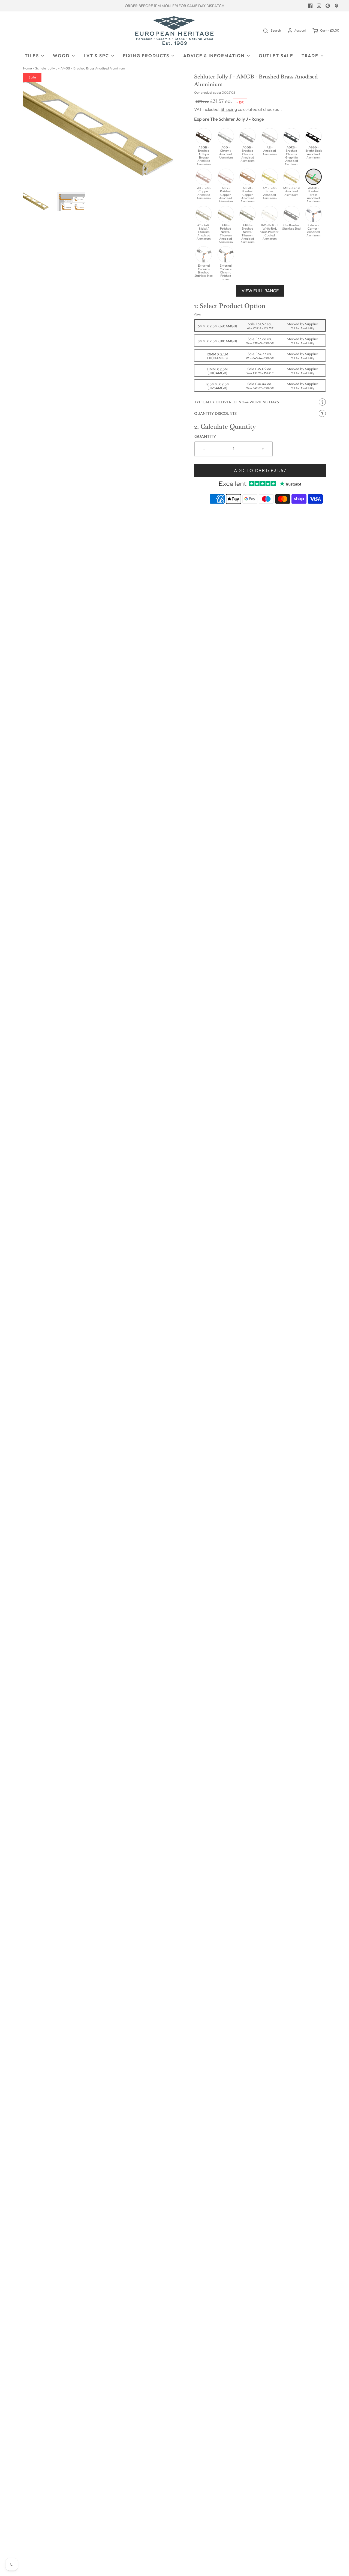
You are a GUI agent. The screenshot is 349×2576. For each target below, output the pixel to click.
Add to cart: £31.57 (260, 470)
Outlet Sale (276, 56)
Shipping (229, 109)
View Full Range (260, 291)
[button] (37, 201)
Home (27, 68)
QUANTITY (205, 436)
